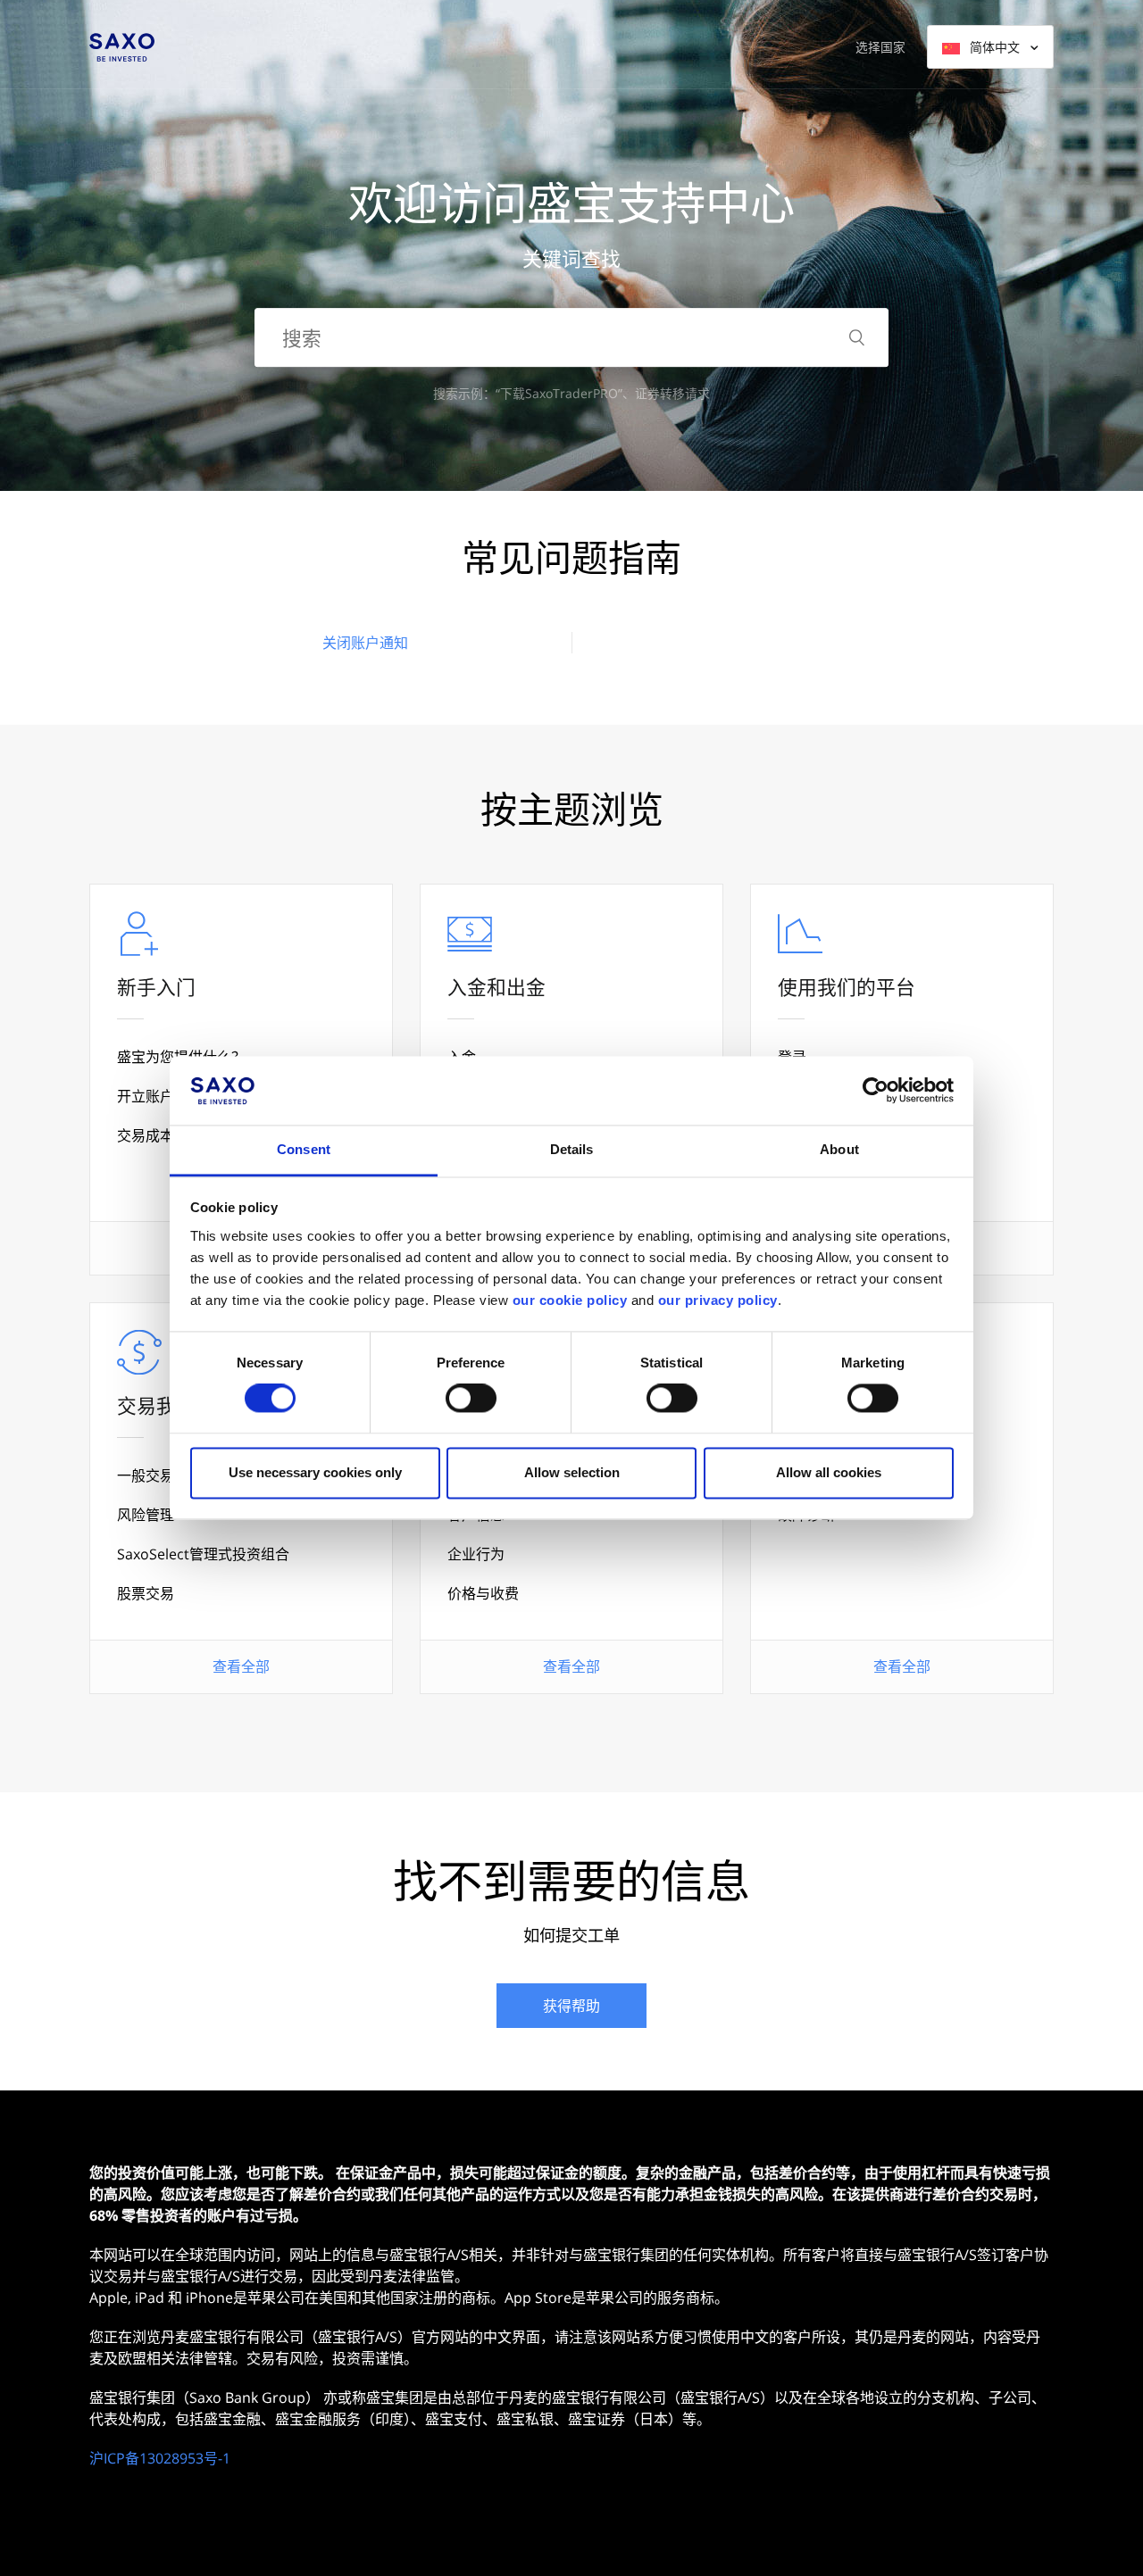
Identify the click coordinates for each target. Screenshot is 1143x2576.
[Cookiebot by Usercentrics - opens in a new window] (876, 1091)
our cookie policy (570, 1300)
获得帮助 (571, 2006)
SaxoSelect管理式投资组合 (203, 1554)
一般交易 (146, 1475)
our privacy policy (718, 1300)
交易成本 (146, 1135)
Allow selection (572, 1472)
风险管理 (146, 1515)
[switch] (471, 1399)
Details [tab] (572, 1149)
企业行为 (476, 1554)
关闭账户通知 (365, 643)
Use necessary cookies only (315, 1472)
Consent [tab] (304, 1149)
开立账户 (146, 1096)
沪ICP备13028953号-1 (160, 2458)
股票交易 (146, 1593)
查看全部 (241, 1666)
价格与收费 (483, 1593)
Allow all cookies (829, 1472)
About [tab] (839, 1149)
